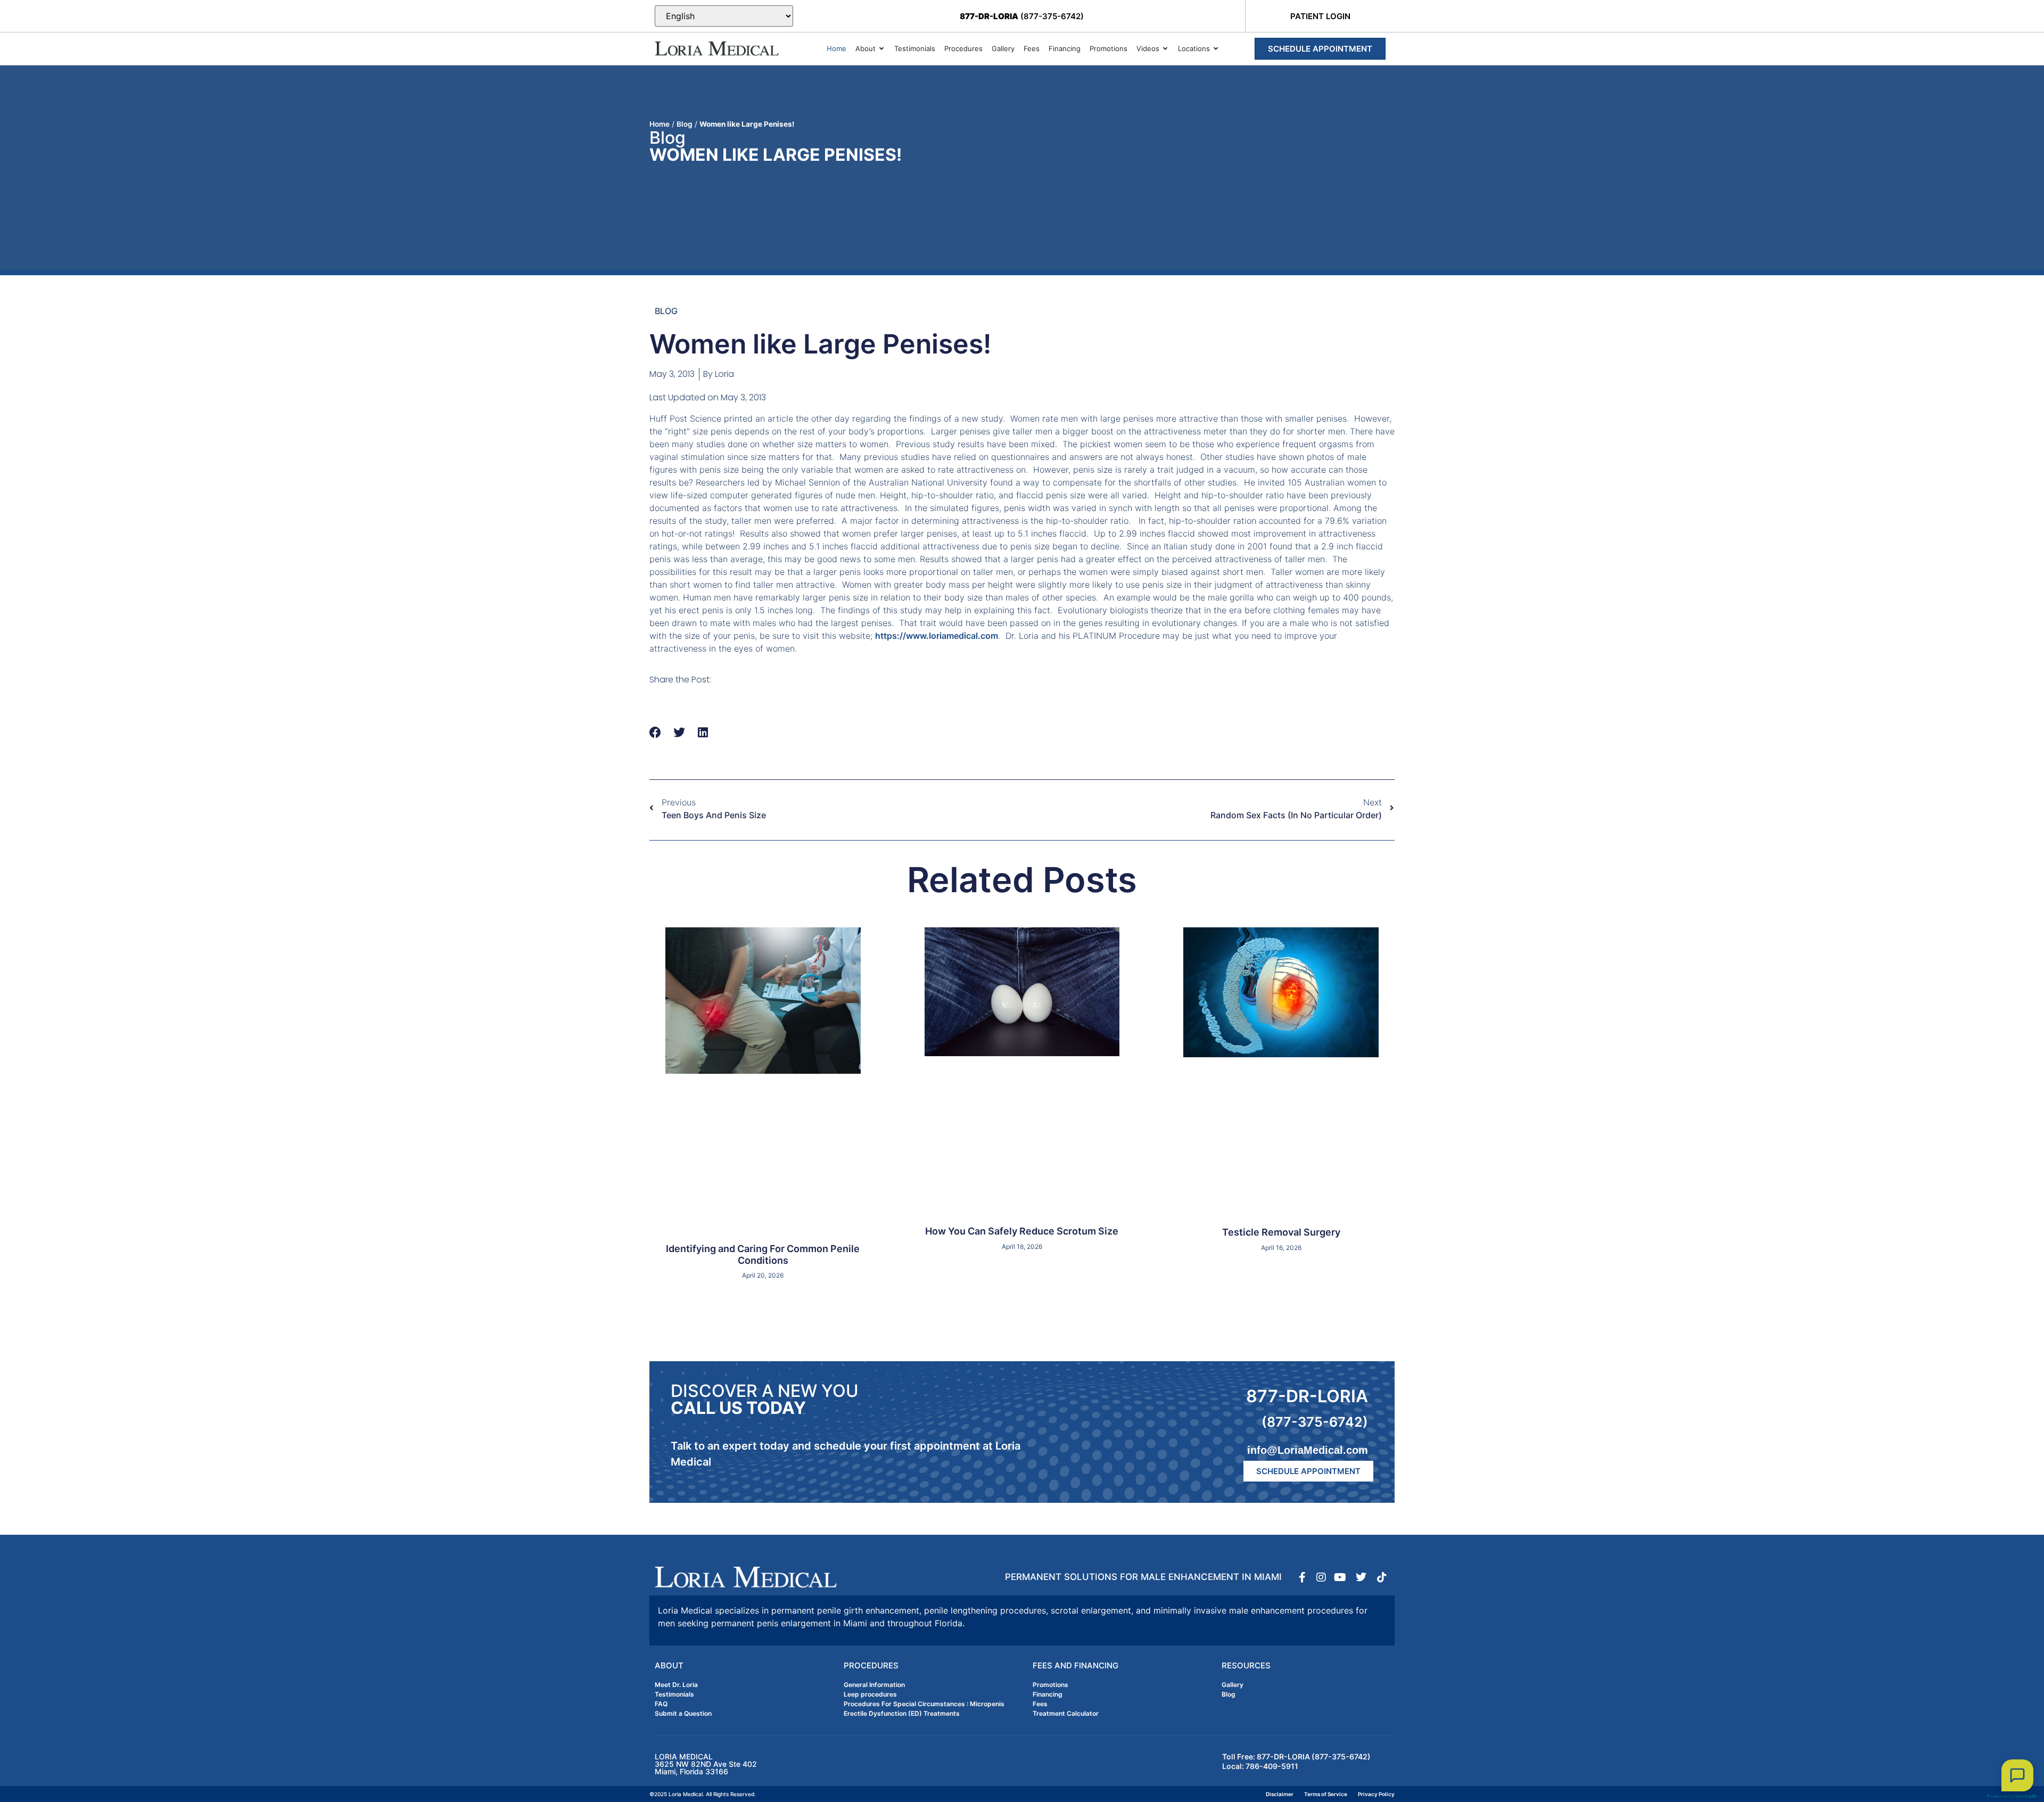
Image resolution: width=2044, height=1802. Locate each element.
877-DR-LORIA (1307, 1396)
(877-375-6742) (1022, 16)
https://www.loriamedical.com (937, 636)
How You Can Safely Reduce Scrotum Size (1022, 1231)
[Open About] (882, 49)
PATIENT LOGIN (1320, 16)
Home (660, 124)
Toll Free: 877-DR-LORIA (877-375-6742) (1296, 1756)
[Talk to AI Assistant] (2017, 1775)
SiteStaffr (2026, 1796)
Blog (685, 124)
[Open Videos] (1165, 49)
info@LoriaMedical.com (1308, 1450)
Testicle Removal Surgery (1281, 1232)
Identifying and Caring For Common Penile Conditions (763, 1254)
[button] (656, 733)
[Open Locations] (1216, 49)
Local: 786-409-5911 (1260, 1766)
